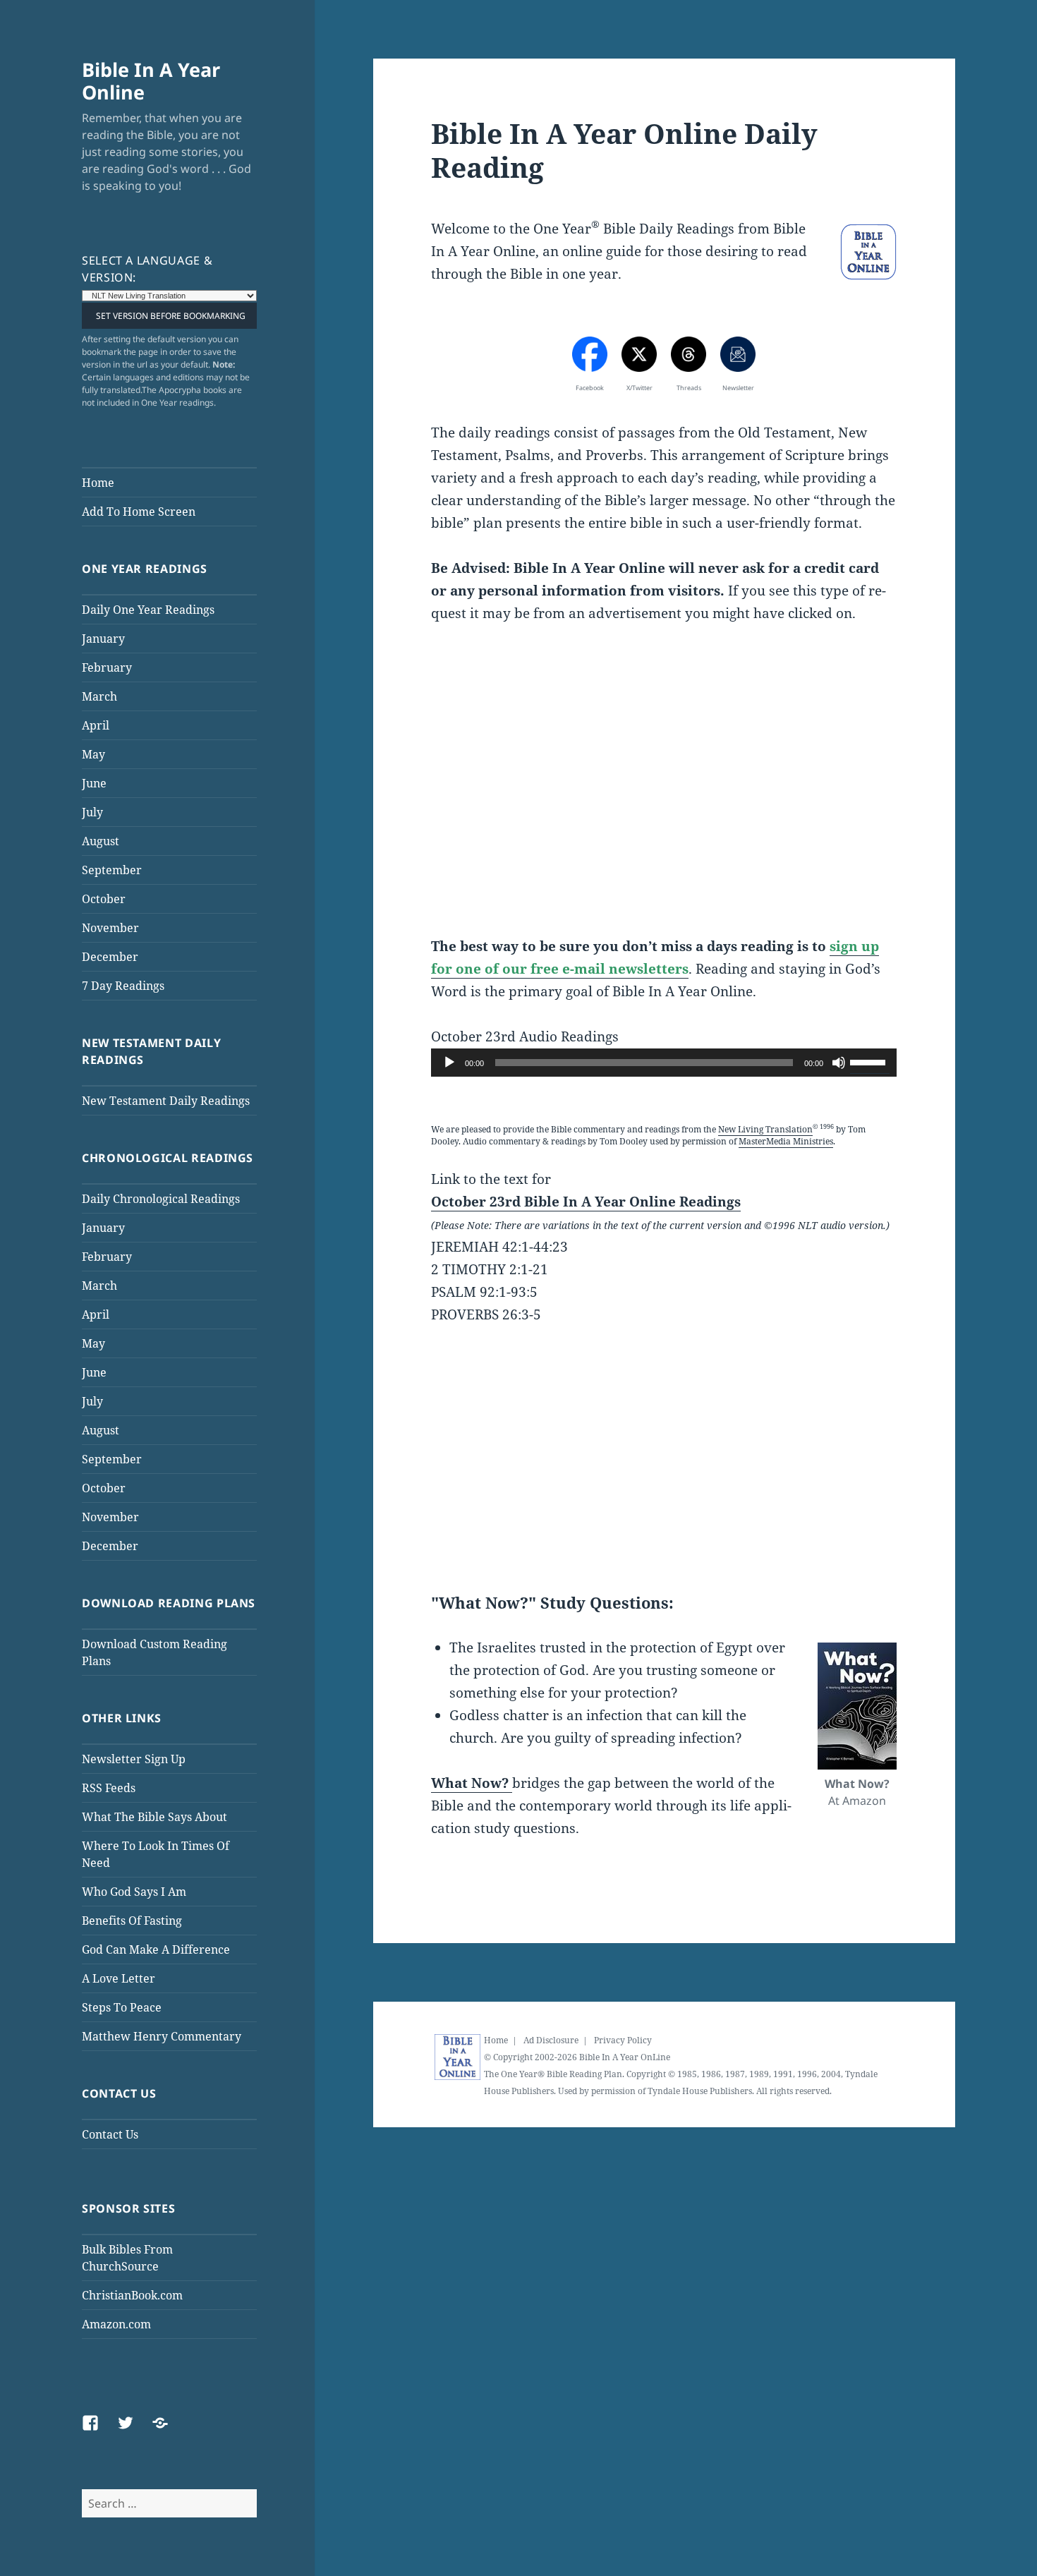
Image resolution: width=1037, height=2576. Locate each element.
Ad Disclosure (551, 2040)
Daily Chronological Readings (161, 1199)
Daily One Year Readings (148, 610)
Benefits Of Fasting (132, 1921)
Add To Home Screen (139, 512)
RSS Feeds (109, 1788)
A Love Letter (119, 1978)
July (92, 812)
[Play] (449, 1063)
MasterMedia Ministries (786, 1141)
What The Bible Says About (154, 1817)
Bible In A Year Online (151, 81)
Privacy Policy (623, 2040)
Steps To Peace (122, 2007)
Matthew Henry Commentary (162, 2036)
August (101, 841)
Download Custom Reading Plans (154, 1652)
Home (98, 483)
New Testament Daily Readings (166, 1101)
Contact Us (110, 2134)
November (110, 928)
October (104, 899)
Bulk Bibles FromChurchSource (127, 2258)
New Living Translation (765, 1129)
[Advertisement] (664, 792)
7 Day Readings (123, 986)
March (99, 696)
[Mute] (839, 1063)
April (96, 725)
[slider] (870, 1061)
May (93, 754)
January (103, 639)
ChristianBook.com (132, 2295)
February (107, 667)
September (112, 870)
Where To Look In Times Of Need (156, 1854)
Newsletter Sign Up (134, 1759)
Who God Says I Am (134, 1892)
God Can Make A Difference (156, 1949)
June (94, 783)
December (110, 957)
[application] (664, 1063)
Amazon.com (116, 2324)
